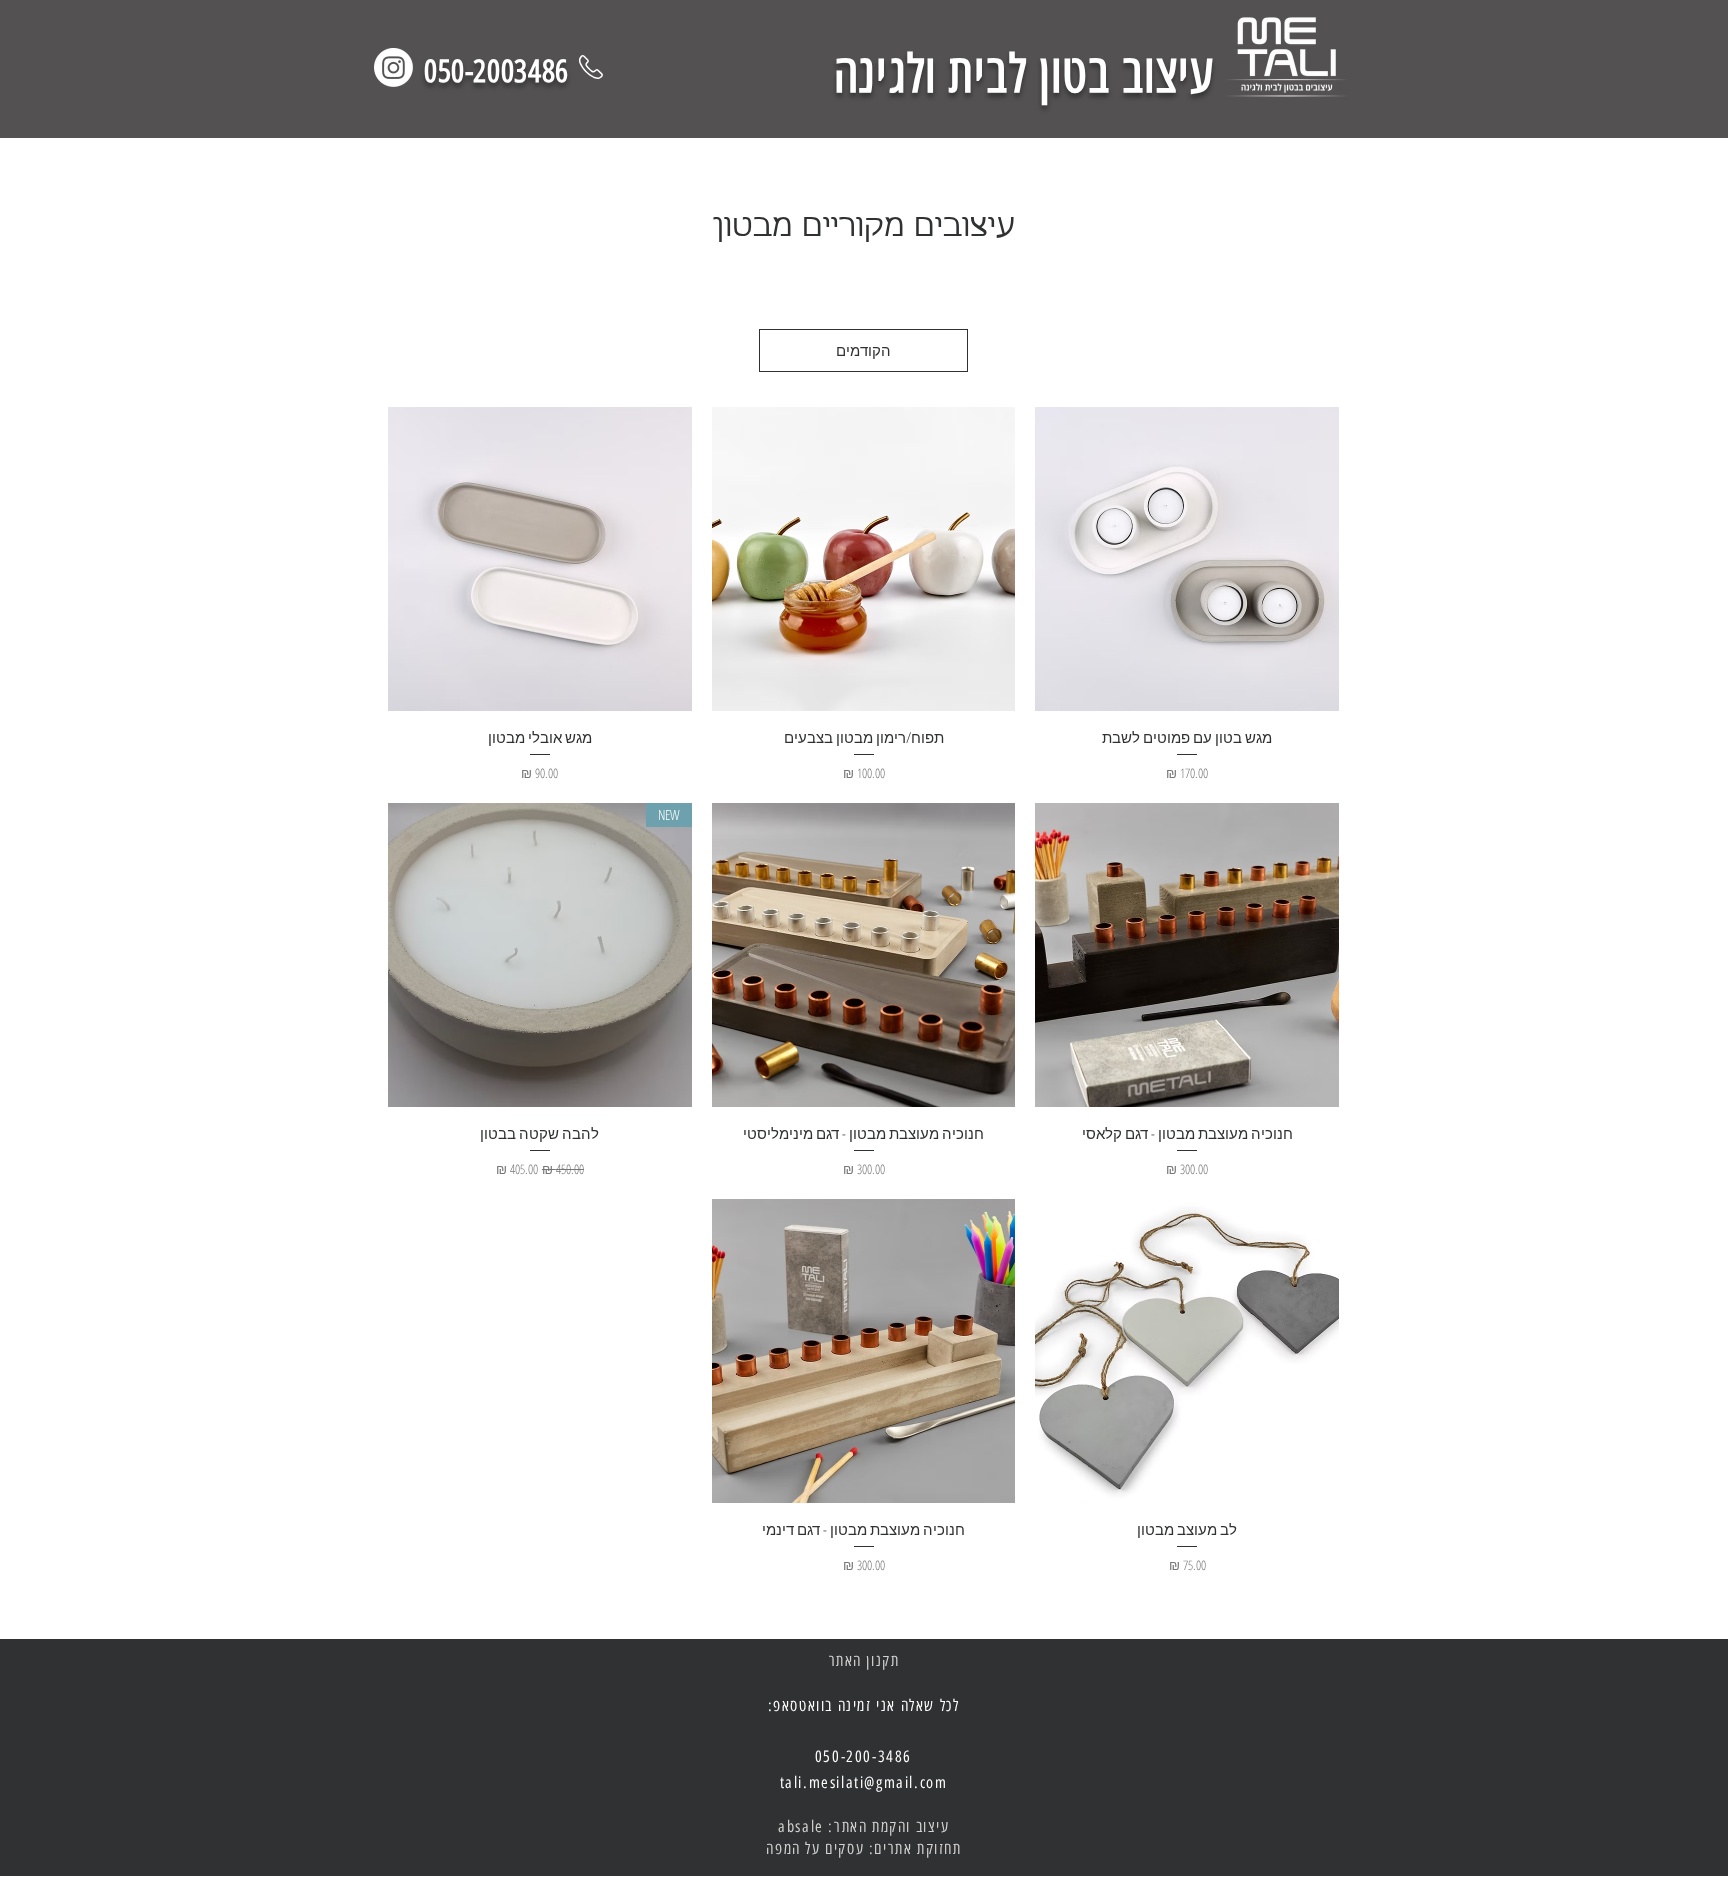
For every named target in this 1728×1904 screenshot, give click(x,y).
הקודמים (863, 350)
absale (801, 1826)
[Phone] (590, 67)
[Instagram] (393, 67)
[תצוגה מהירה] (1187, 559)
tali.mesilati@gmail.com (864, 1782)
